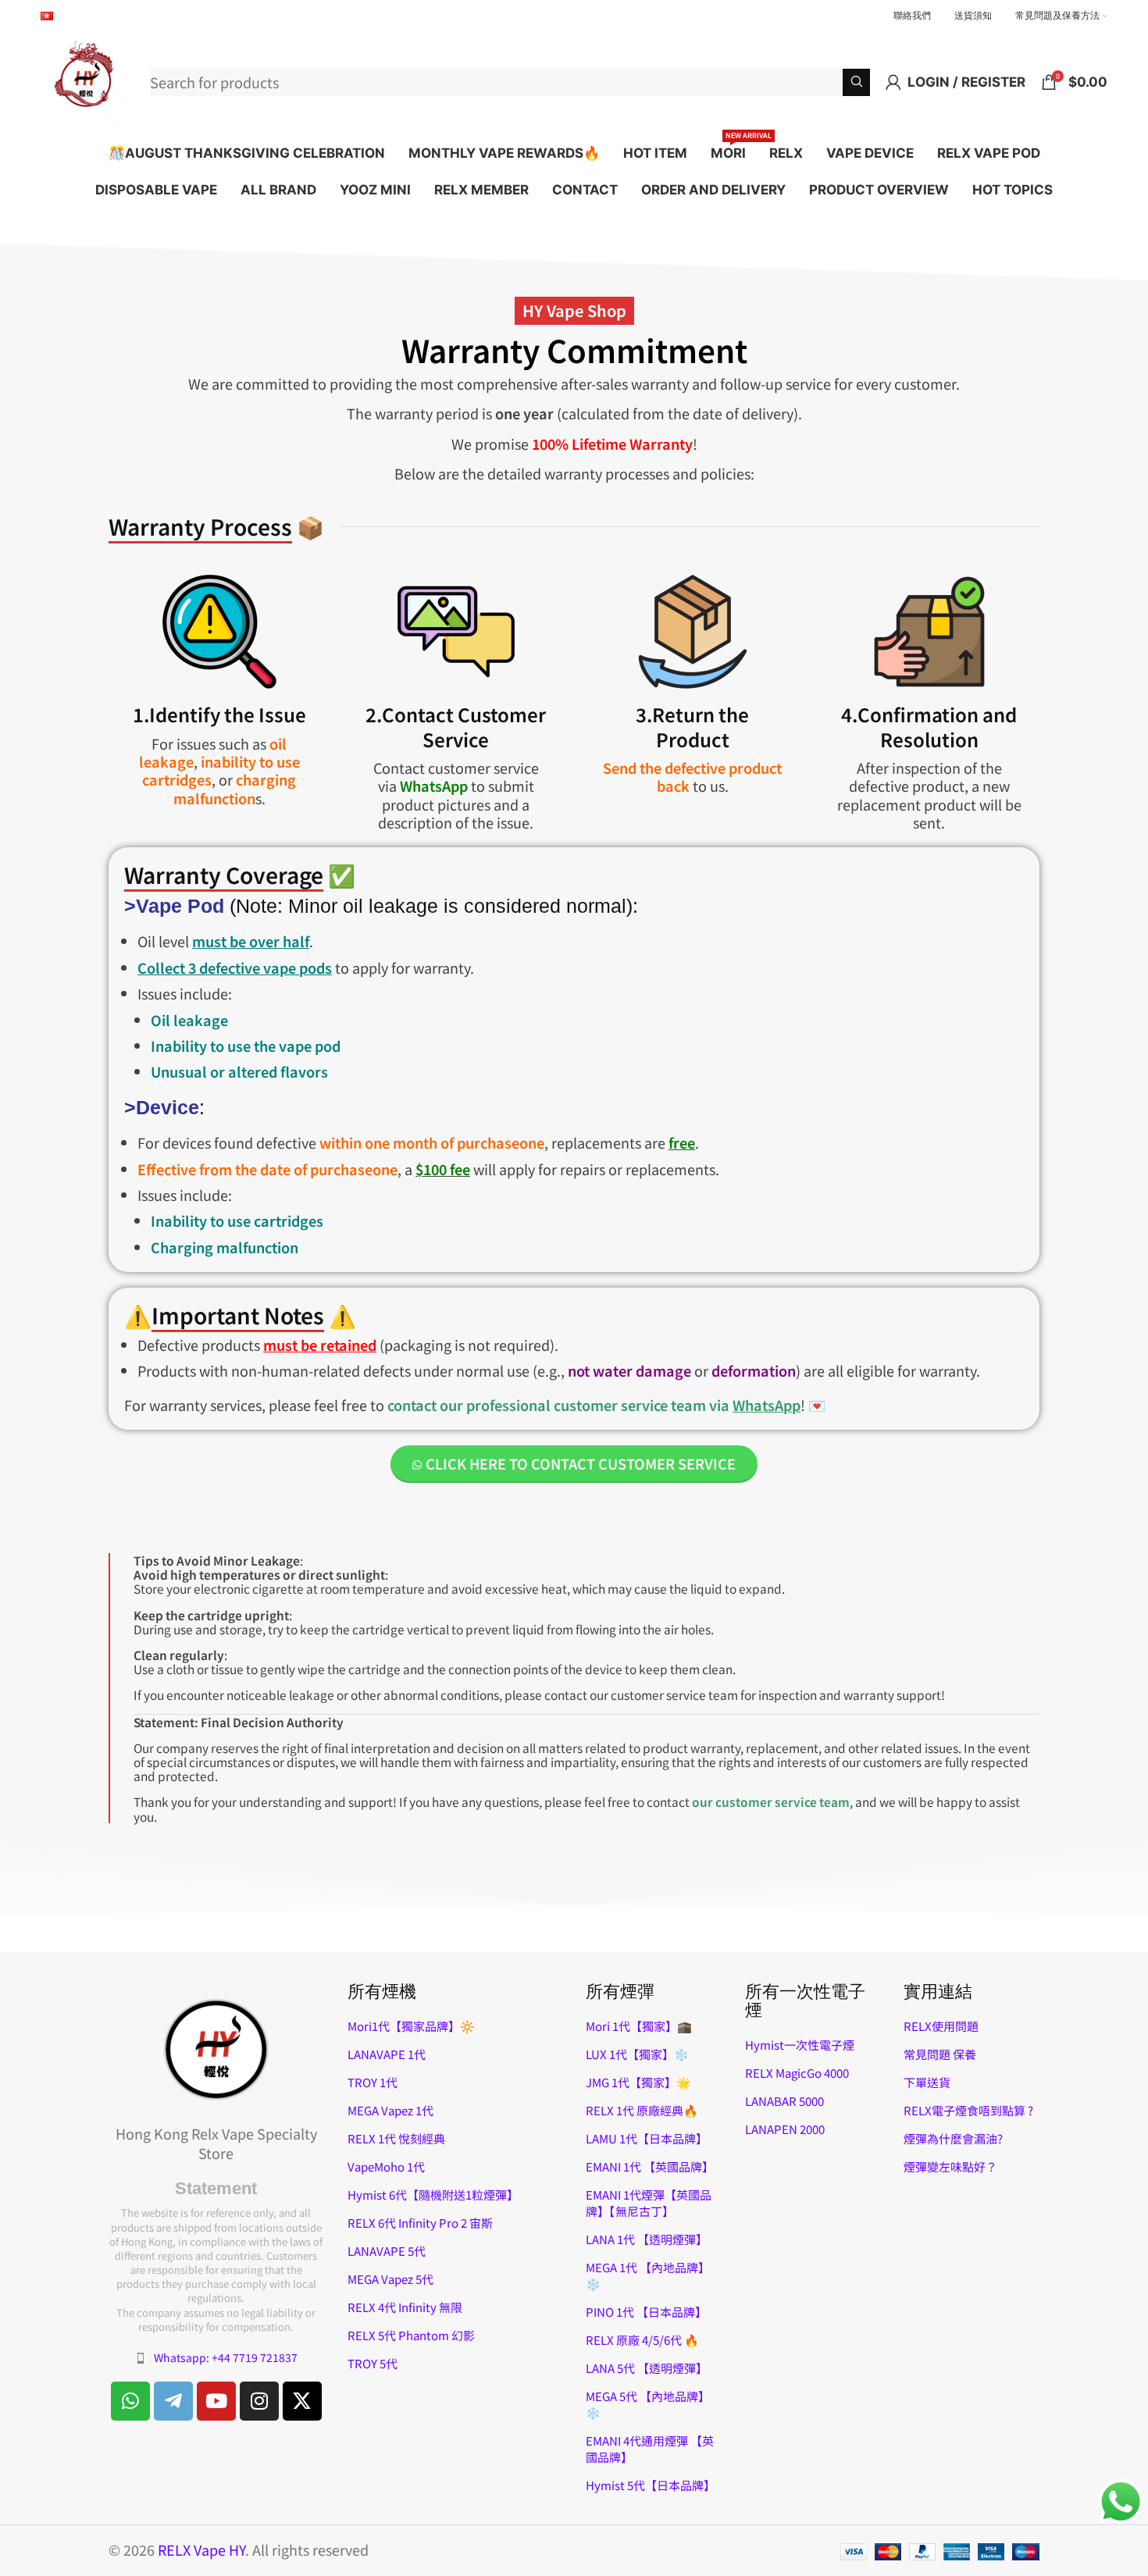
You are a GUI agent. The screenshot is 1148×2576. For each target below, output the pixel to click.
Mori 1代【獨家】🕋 (639, 2026)
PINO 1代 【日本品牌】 (646, 2312)
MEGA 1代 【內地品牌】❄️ (648, 2275)
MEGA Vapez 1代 (390, 2110)
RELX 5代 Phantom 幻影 (411, 2335)
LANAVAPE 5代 (387, 2251)
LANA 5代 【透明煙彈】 (647, 2368)
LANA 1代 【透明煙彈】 (647, 2239)
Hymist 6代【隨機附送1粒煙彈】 (433, 2195)
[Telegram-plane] (173, 2401)
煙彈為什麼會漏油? (953, 2138)
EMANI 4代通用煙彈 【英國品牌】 (650, 2449)
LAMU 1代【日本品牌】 (647, 2138)
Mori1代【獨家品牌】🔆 (411, 2026)
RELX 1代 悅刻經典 (396, 2138)
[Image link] (216, 2047)
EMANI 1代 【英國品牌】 (650, 2166)
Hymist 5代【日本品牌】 (651, 2485)
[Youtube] (216, 2401)
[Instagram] (259, 2401)
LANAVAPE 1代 (387, 2054)
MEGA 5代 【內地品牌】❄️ (648, 2404)
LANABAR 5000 (784, 2101)
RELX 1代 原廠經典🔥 (642, 2110)
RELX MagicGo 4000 (797, 2073)
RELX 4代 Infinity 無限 (405, 2307)
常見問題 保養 (940, 2054)
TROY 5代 (373, 2363)
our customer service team (771, 1801)
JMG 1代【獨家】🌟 (638, 2082)
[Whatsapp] (130, 2401)
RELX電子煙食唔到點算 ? (968, 2110)
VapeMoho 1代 (386, 2166)
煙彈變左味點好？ (950, 2166)
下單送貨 (927, 2082)
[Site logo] (87, 80)
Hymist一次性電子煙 (800, 2045)
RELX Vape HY (201, 2549)
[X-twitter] (302, 2401)
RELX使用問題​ (941, 2026)
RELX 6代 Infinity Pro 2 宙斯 (420, 2223)
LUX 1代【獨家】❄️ (637, 2054)
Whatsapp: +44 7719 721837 (226, 2357)
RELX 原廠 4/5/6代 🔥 (642, 2340)
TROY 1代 (373, 2082)
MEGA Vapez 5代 (390, 2279)
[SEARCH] (856, 82)
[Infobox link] (456, 702)
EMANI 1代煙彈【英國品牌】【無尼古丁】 (649, 2203)
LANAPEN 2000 (785, 2129)
